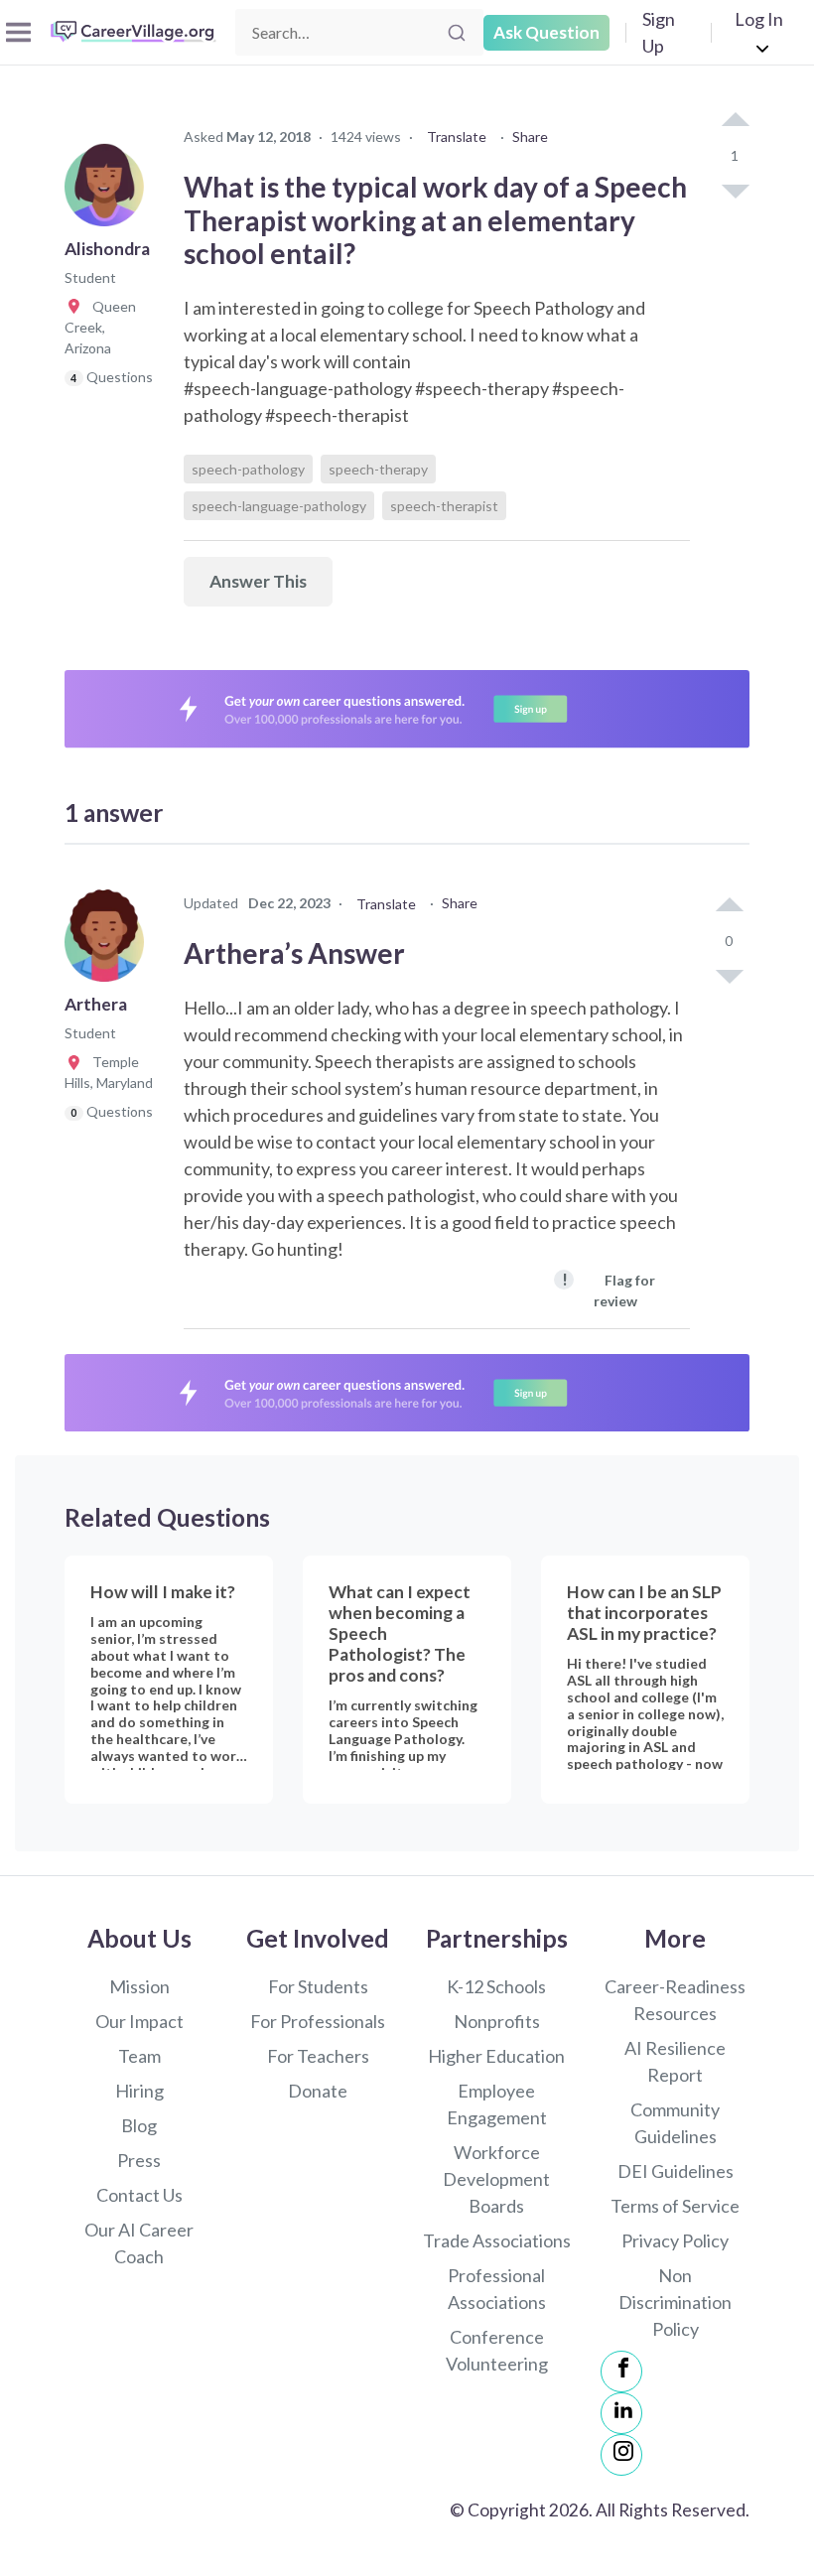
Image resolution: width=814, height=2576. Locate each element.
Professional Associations (497, 2289)
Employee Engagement (497, 2104)
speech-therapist (444, 506)
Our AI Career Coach (139, 2243)
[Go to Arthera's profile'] (109, 948)
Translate (457, 136)
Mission (139, 1986)
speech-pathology (248, 469)
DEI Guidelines (676, 2171)
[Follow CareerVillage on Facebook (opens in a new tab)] (621, 2372)
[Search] (457, 33)
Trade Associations (497, 2240)
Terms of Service (675, 2206)
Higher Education (496, 2056)
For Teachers (318, 2056)
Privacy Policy (675, 2240)
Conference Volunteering (497, 2350)
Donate (318, 2091)
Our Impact (139, 2021)
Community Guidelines (675, 2123)
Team (139, 2056)
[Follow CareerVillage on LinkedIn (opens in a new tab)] (621, 2413)
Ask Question (546, 32)
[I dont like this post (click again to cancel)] (735, 190)
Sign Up (659, 32)
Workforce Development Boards (496, 2179)
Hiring (139, 2091)
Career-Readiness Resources (675, 2000)
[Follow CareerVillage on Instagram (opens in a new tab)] (621, 2455)
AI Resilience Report (675, 2061)
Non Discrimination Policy (675, 2302)
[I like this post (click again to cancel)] (735, 121)
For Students (318, 1986)
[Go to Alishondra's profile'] (109, 193)
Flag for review (609, 1289)
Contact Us (139, 2195)
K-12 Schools (496, 1986)
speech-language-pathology (279, 506)
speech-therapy (378, 469)
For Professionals (318, 2021)
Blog (139, 2125)
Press (139, 2160)
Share (530, 136)
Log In (759, 19)
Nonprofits (497, 2021)
